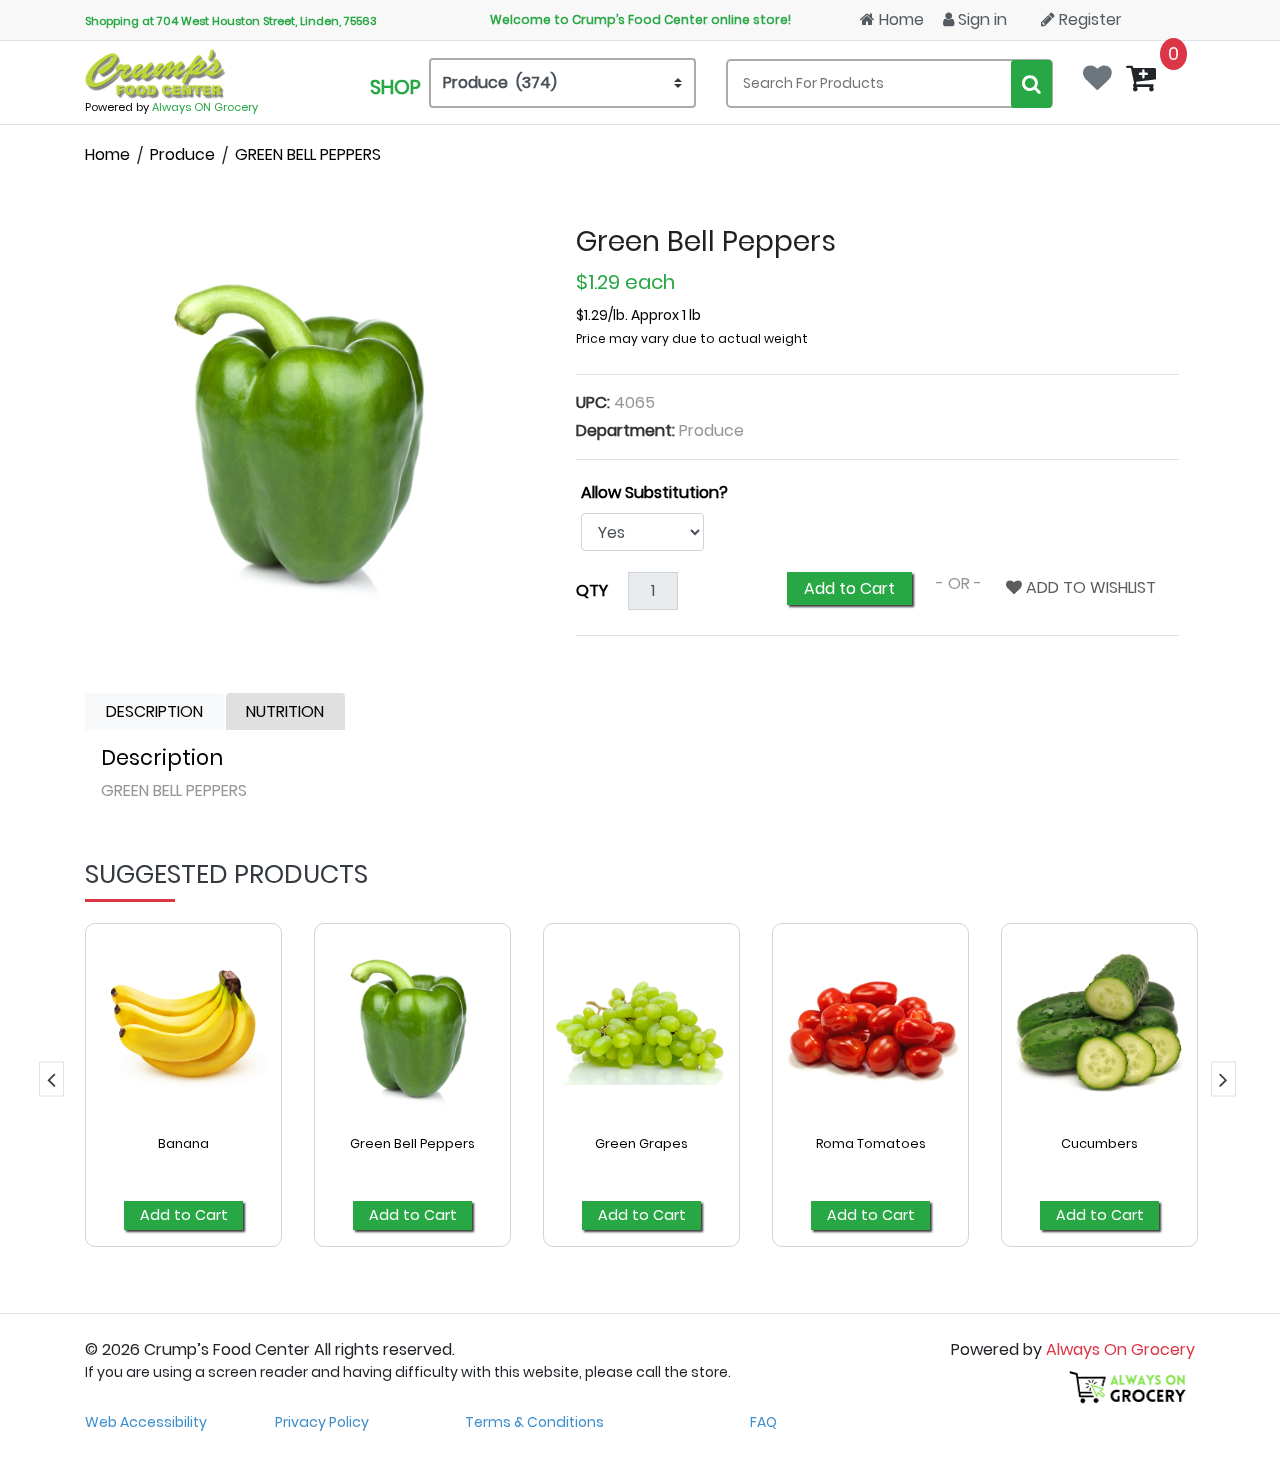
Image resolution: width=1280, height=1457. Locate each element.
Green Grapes (641, 1143)
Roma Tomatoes (871, 1143)
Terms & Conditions (534, 1422)
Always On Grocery (1120, 1349)
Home (899, 19)
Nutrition (285, 711)
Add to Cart (849, 588)
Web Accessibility (146, 1422)
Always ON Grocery (205, 107)
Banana (183, 1143)
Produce (182, 154)
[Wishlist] (1102, 71)
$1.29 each (625, 282)
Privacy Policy (322, 1422)
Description (154, 711)
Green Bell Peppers (412, 1143)
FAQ (763, 1422)
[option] (183, 1097)
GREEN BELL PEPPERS (308, 154)
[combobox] (889, 83)
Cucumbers (1099, 1143)
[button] (51, 1078)
